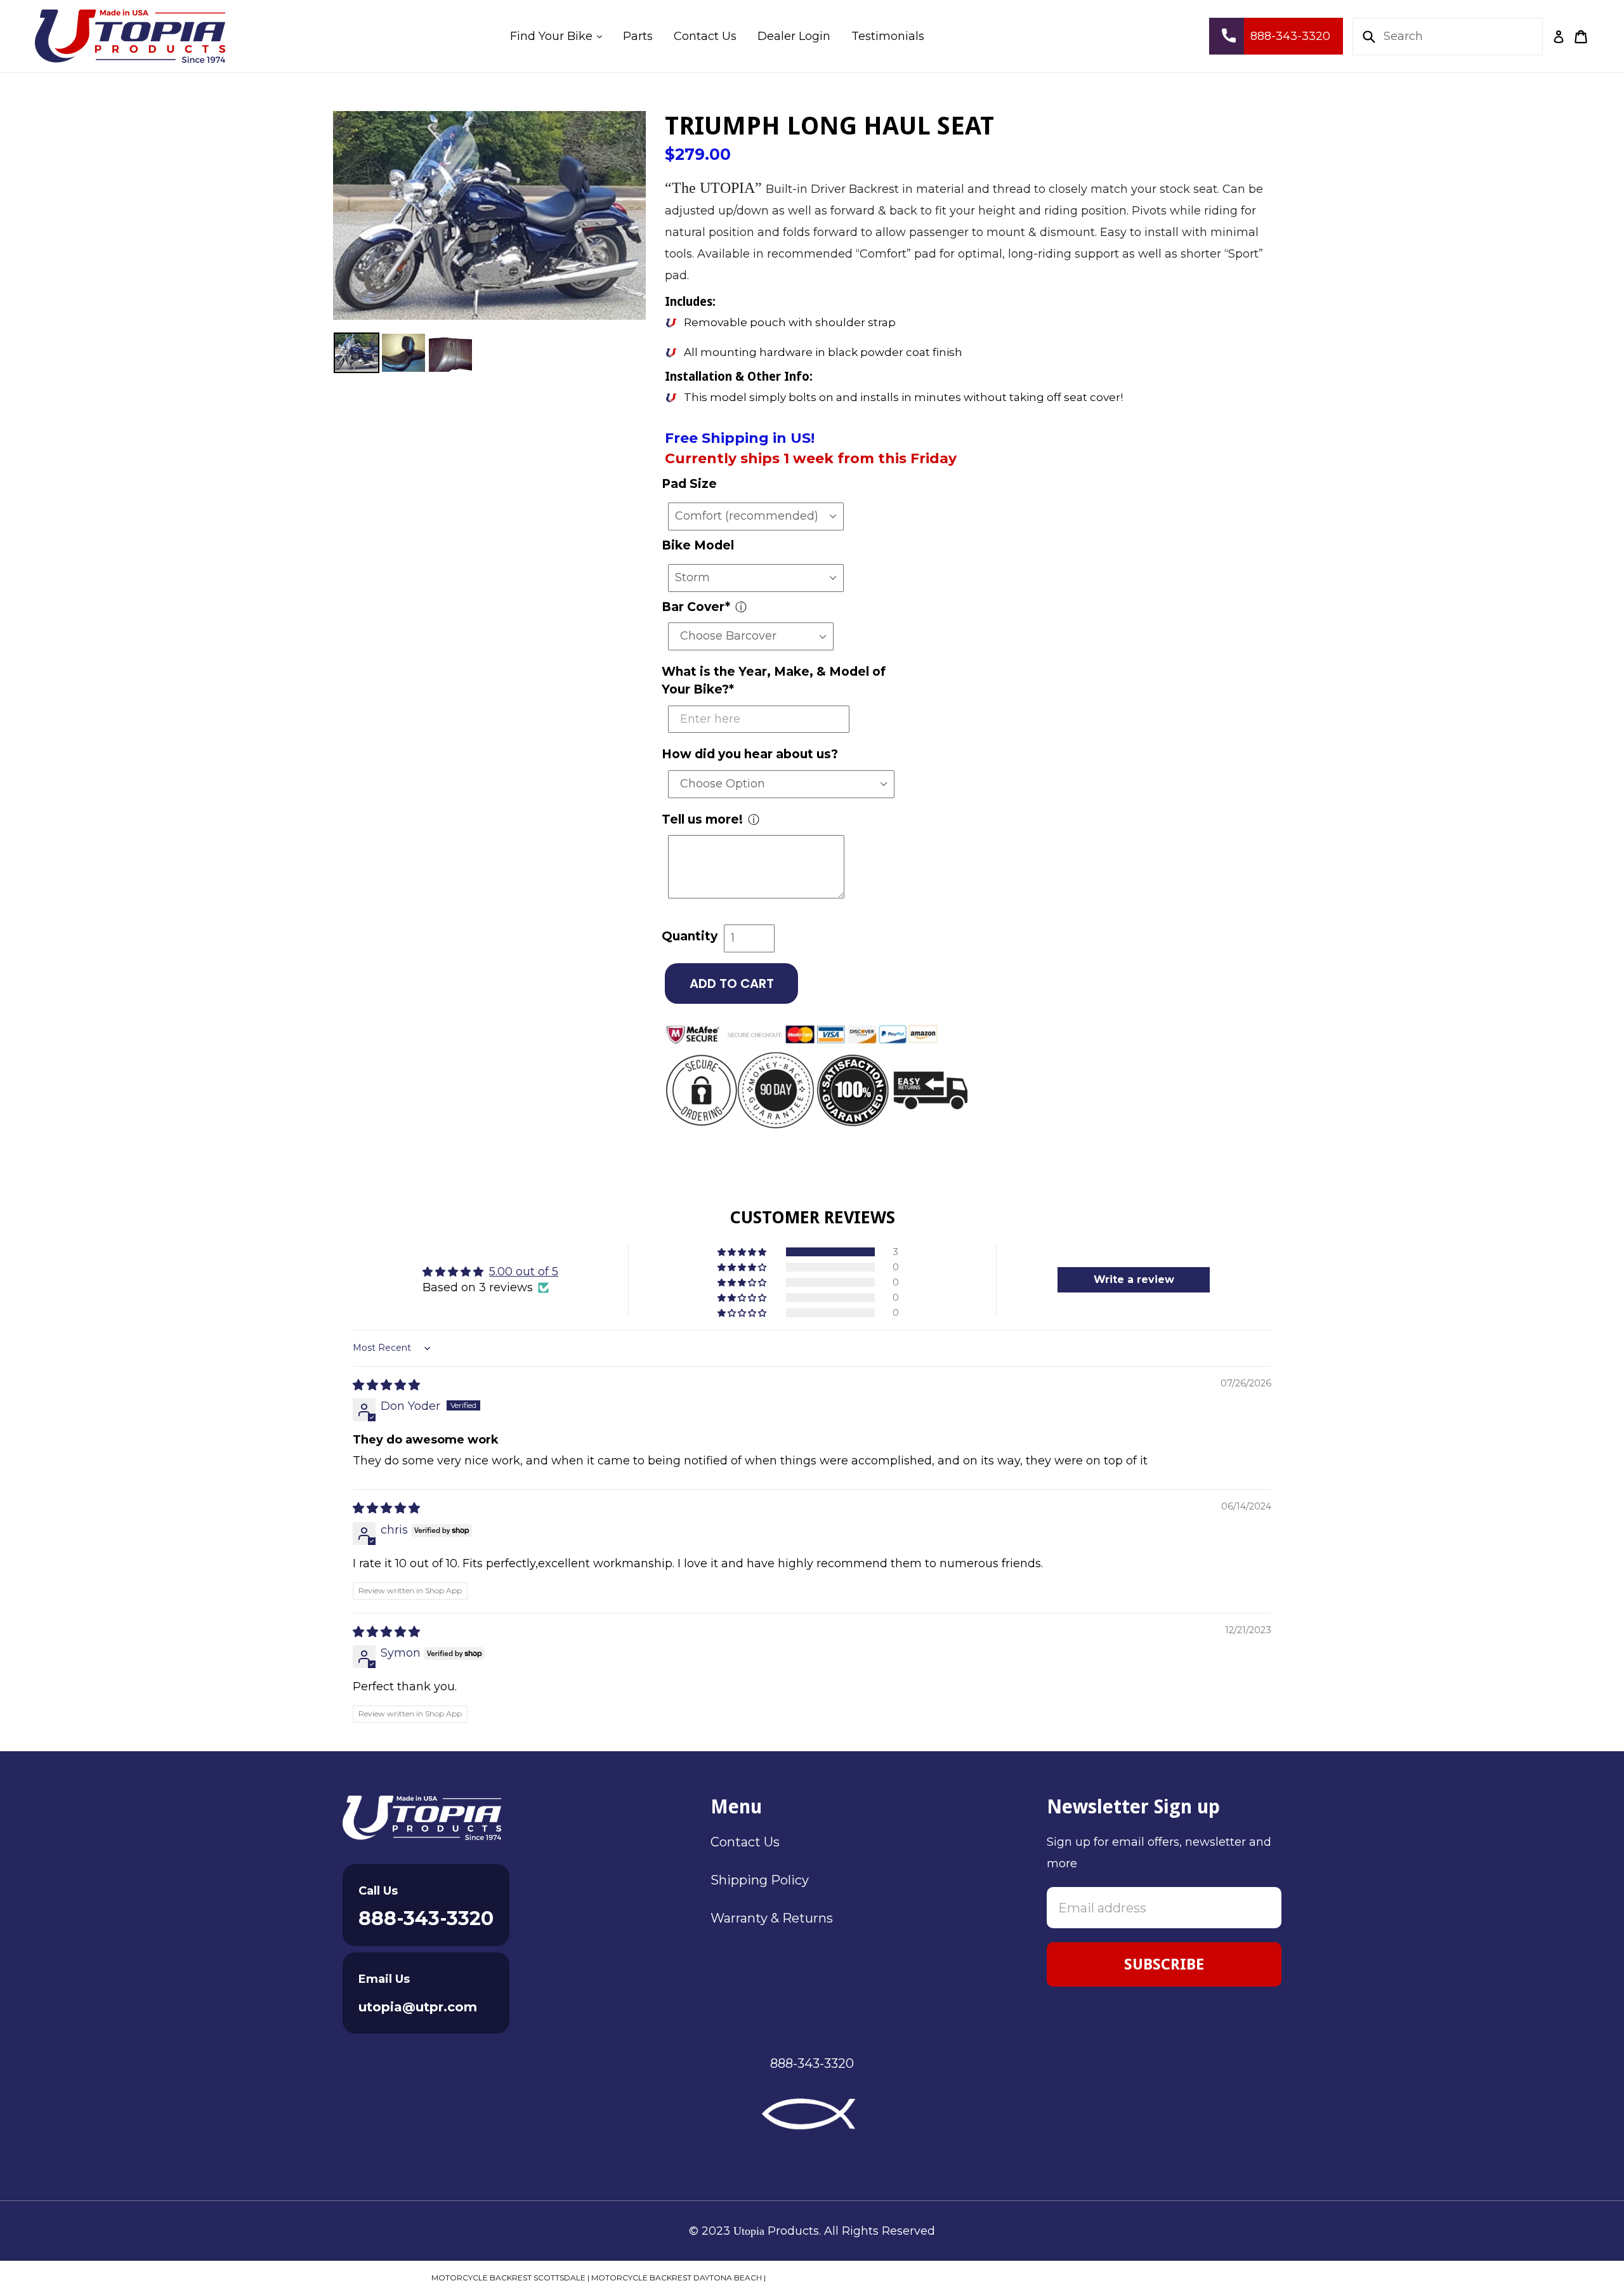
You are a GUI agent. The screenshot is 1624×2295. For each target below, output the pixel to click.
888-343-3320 (426, 1918)
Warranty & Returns (772, 1918)
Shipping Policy (760, 1880)
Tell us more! (702, 819)
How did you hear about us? (750, 754)
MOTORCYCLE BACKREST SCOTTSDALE (508, 2278)
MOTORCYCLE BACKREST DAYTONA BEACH (677, 2278)
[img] (386, 1385)
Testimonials (888, 36)
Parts (638, 36)
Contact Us (705, 36)
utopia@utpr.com (418, 2007)
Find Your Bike (560, 36)
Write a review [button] (1134, 1279)
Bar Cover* (696, 607)
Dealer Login (794, 36)
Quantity (690, 936)
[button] (743, 1252)
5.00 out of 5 (524, 1272)
